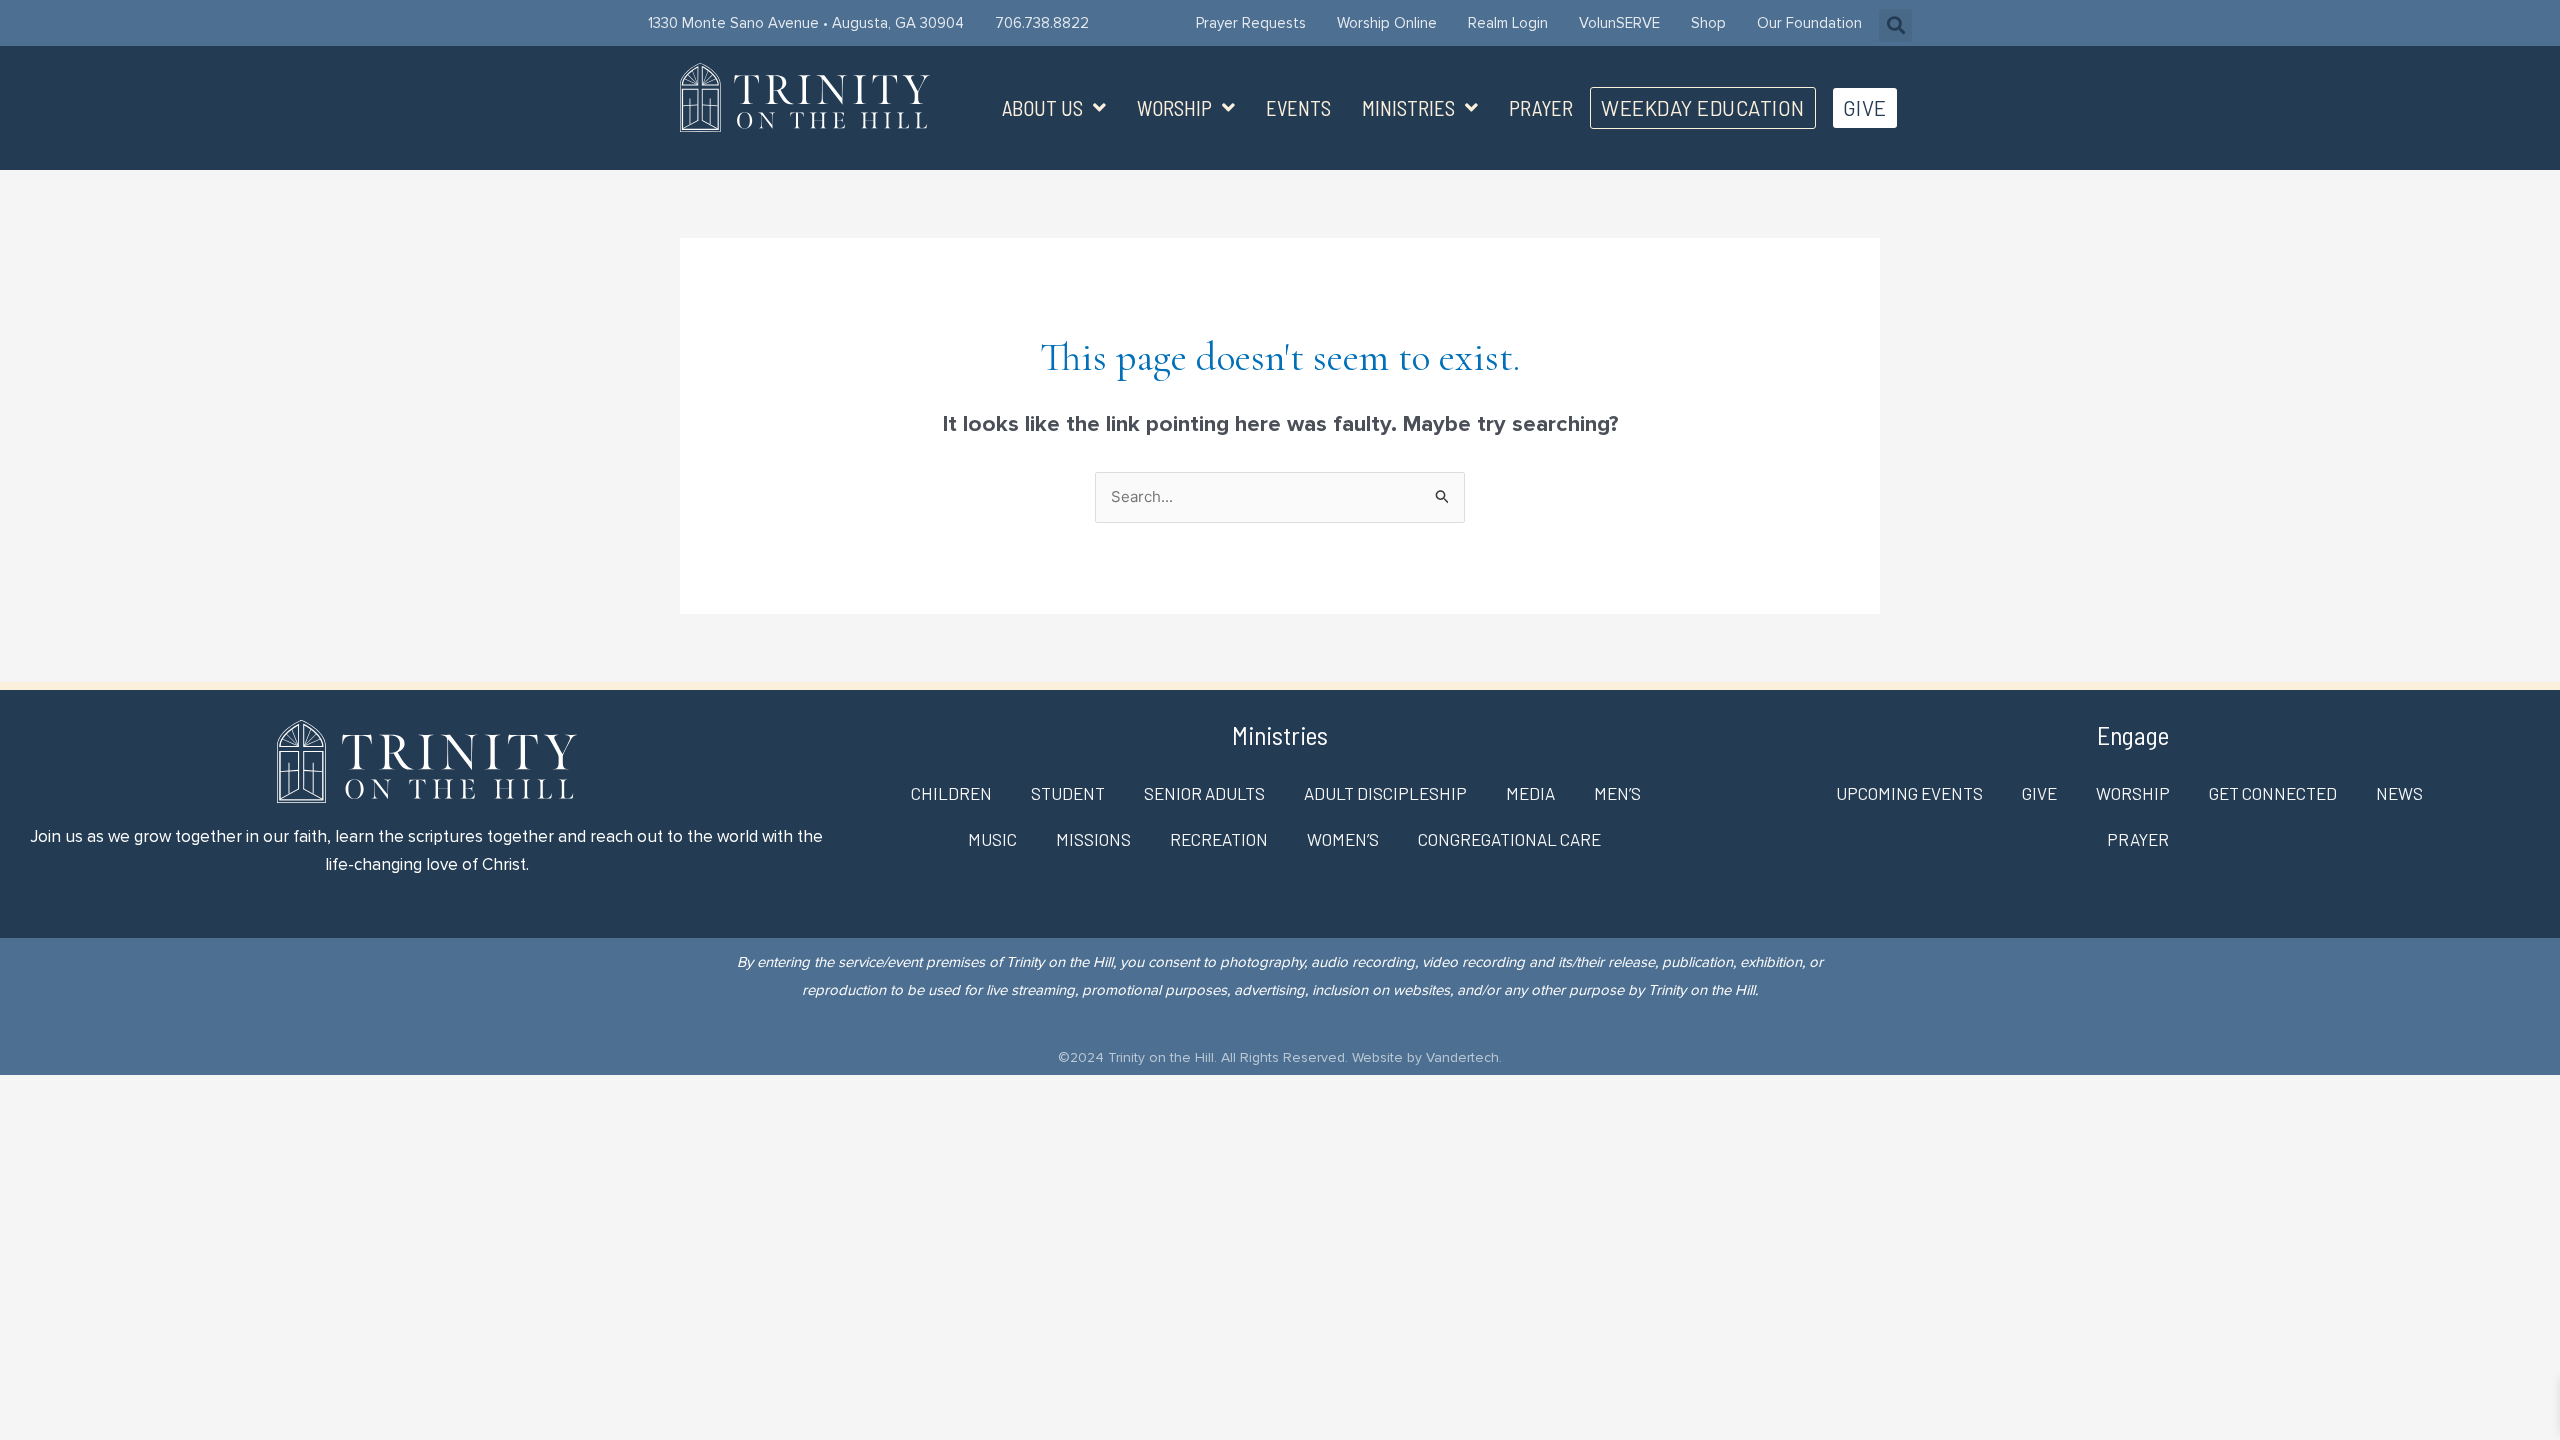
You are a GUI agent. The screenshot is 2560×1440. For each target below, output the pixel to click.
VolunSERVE (1619, 23)
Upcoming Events (1909, 793)
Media (1530, 793)
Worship (1174, 108)
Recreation (1219, 839)
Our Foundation (1809, 23)
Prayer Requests (1251, 23)
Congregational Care (1509, 839)
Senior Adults (1204, 793)
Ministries (1408, 108)
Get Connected (2273, 793)
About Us (1042, 108)
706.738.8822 (1042, 23)
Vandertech (1462, 1057)
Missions (1093, 839)
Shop (1708, 23)
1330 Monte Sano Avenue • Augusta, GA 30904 (806, 23)
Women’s (1343, 839)
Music (992, 839)
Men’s (1617, 793)
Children (951, 793)
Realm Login (1508, 23)
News (2399, 793)
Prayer (1541, 108)
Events (1298, 108)
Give (2039, 793)
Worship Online (1387, 23)
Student (1068, 793)
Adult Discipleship (1385, 793)
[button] (1895, 25)
